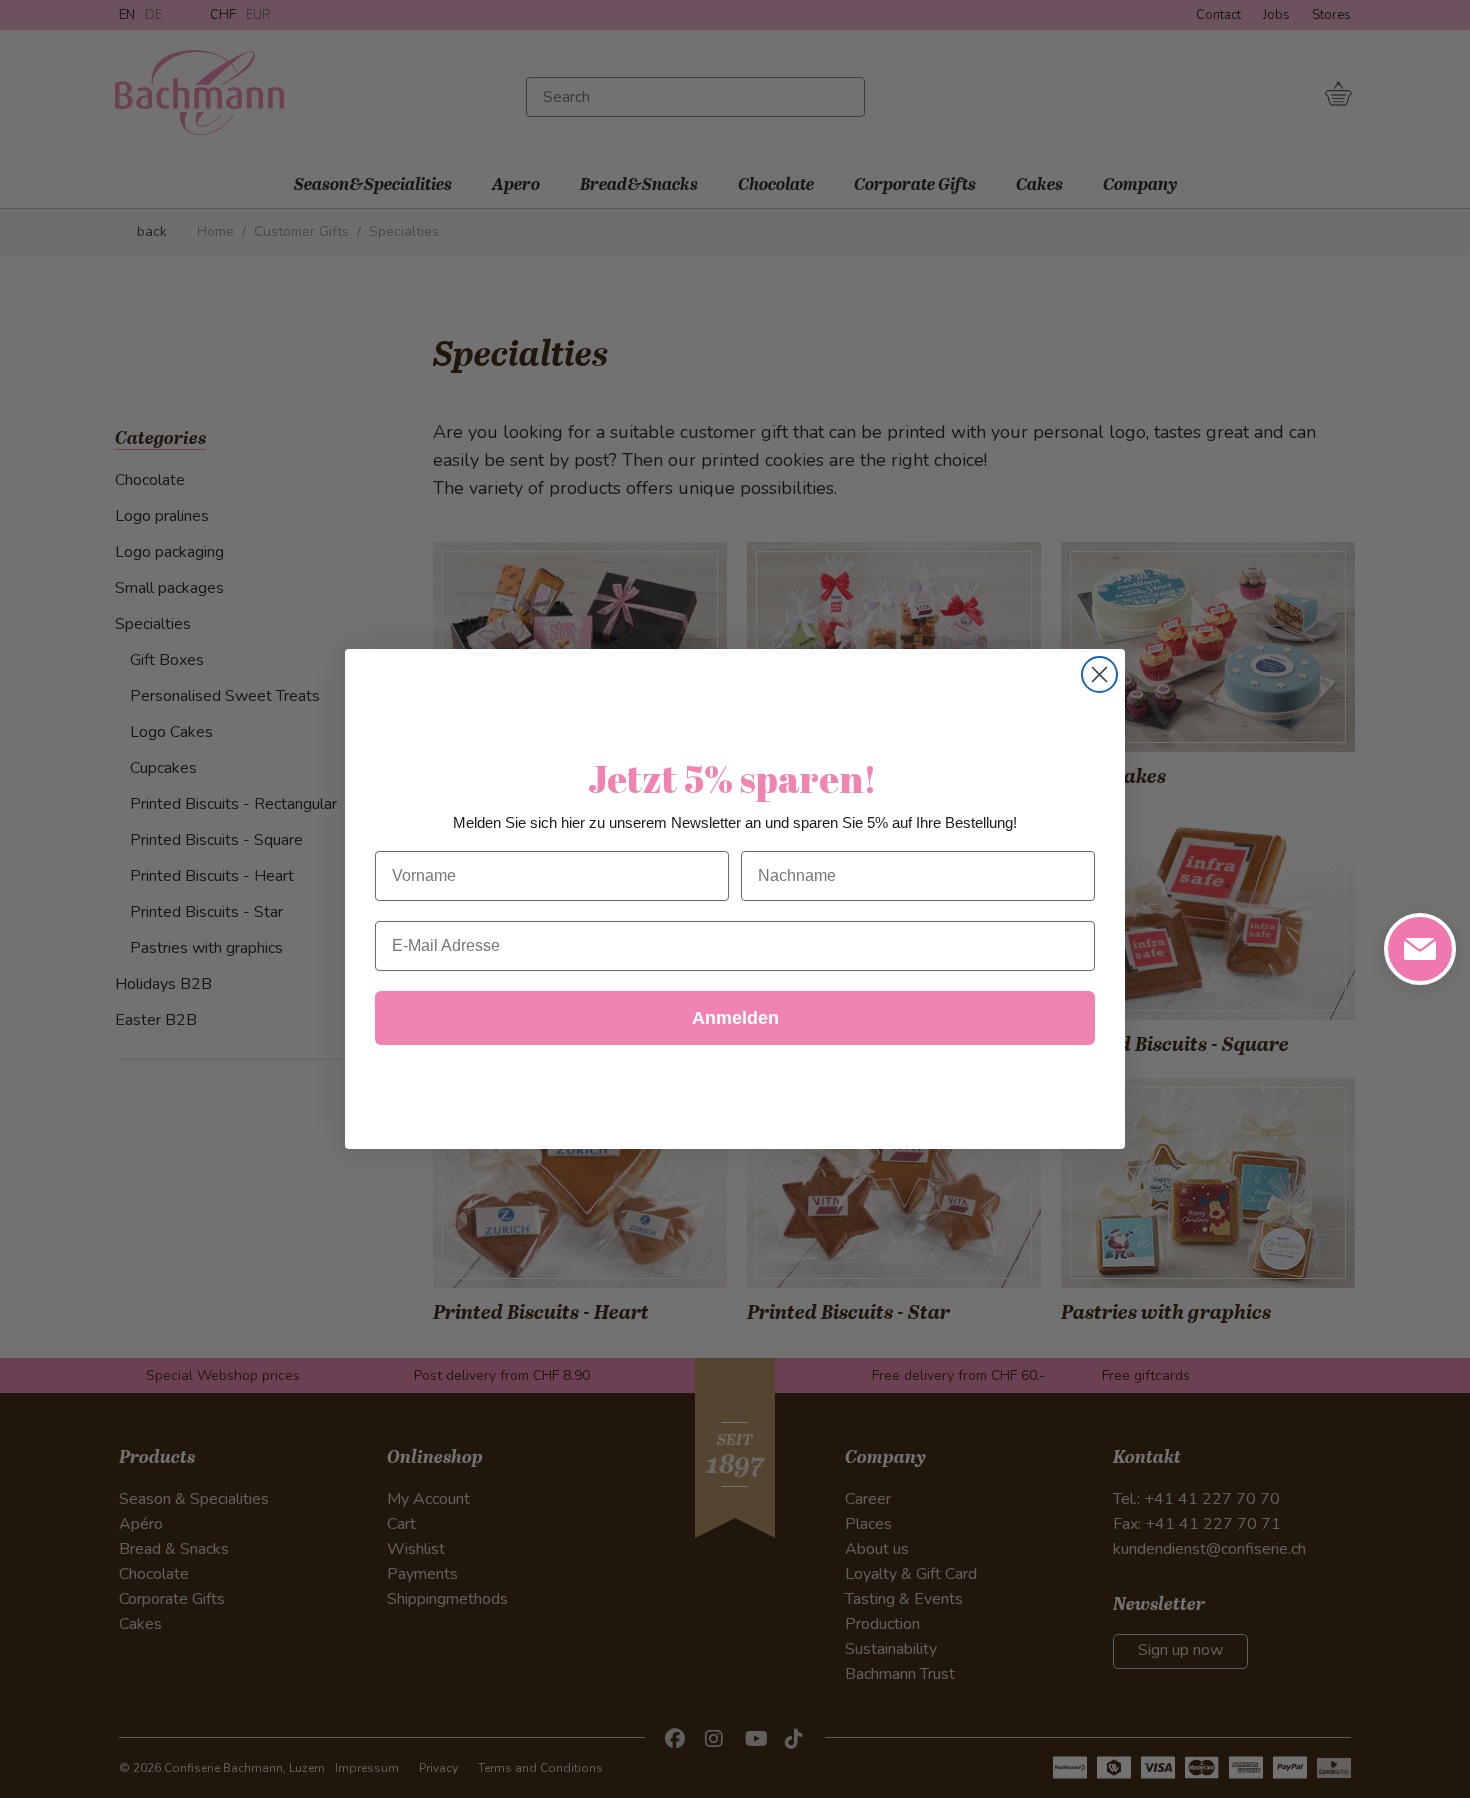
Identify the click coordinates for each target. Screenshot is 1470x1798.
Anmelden (735, 1018)
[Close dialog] (1099, 674)
